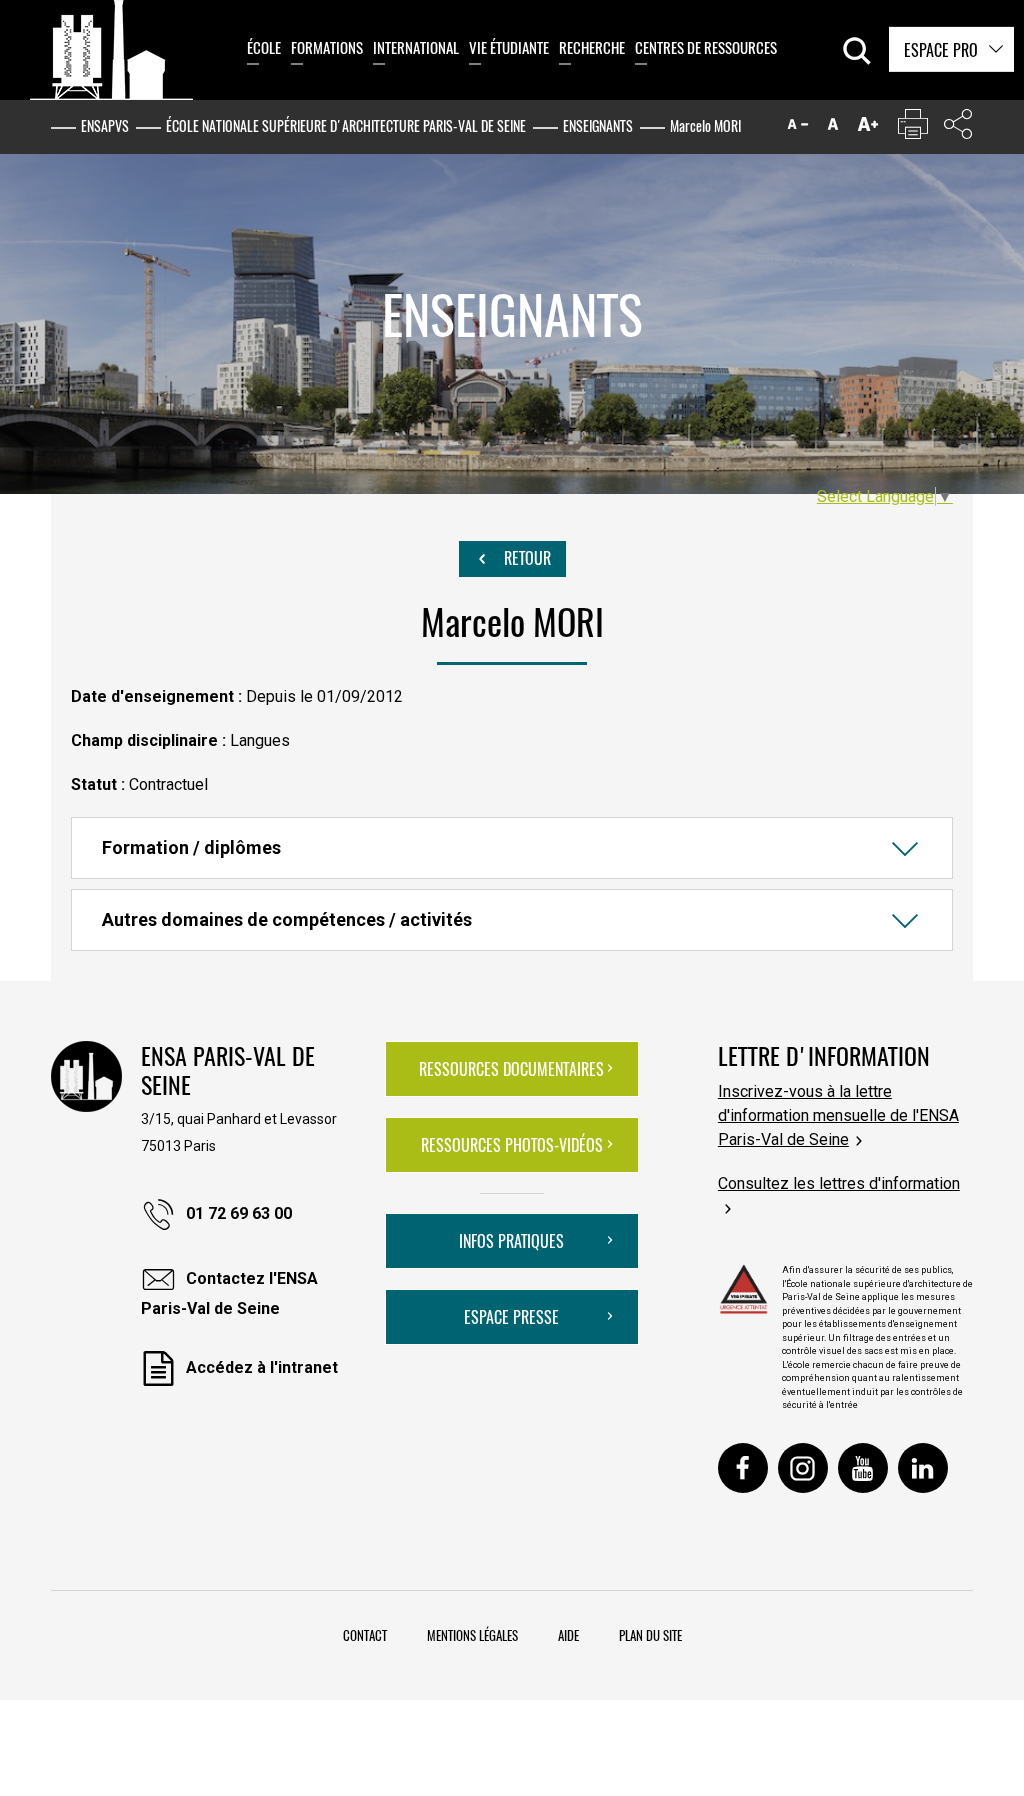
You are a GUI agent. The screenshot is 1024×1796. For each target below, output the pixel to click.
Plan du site (650, 1635)
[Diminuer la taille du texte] (798, 128)
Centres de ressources (706, 47)
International (416, 47)
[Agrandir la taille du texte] (868, 128)
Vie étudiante (509, 47)
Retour (525, 558)
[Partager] (958, 128)
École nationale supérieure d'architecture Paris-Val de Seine (346, 125)
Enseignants (598, 125)
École (264, 47)
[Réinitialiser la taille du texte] (833, 128)
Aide (568, 1635)
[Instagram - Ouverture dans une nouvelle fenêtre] (803, 1468)
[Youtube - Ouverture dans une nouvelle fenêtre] (863, 1468)
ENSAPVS (105, 125)
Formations (327, 47)
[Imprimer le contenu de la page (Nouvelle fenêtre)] (913, 128)
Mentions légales (472, 1635)
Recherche (592, 47)
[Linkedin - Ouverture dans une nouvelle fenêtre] (923, 1468)
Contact (365, 1635)
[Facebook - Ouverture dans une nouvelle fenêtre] (743, 1468)
